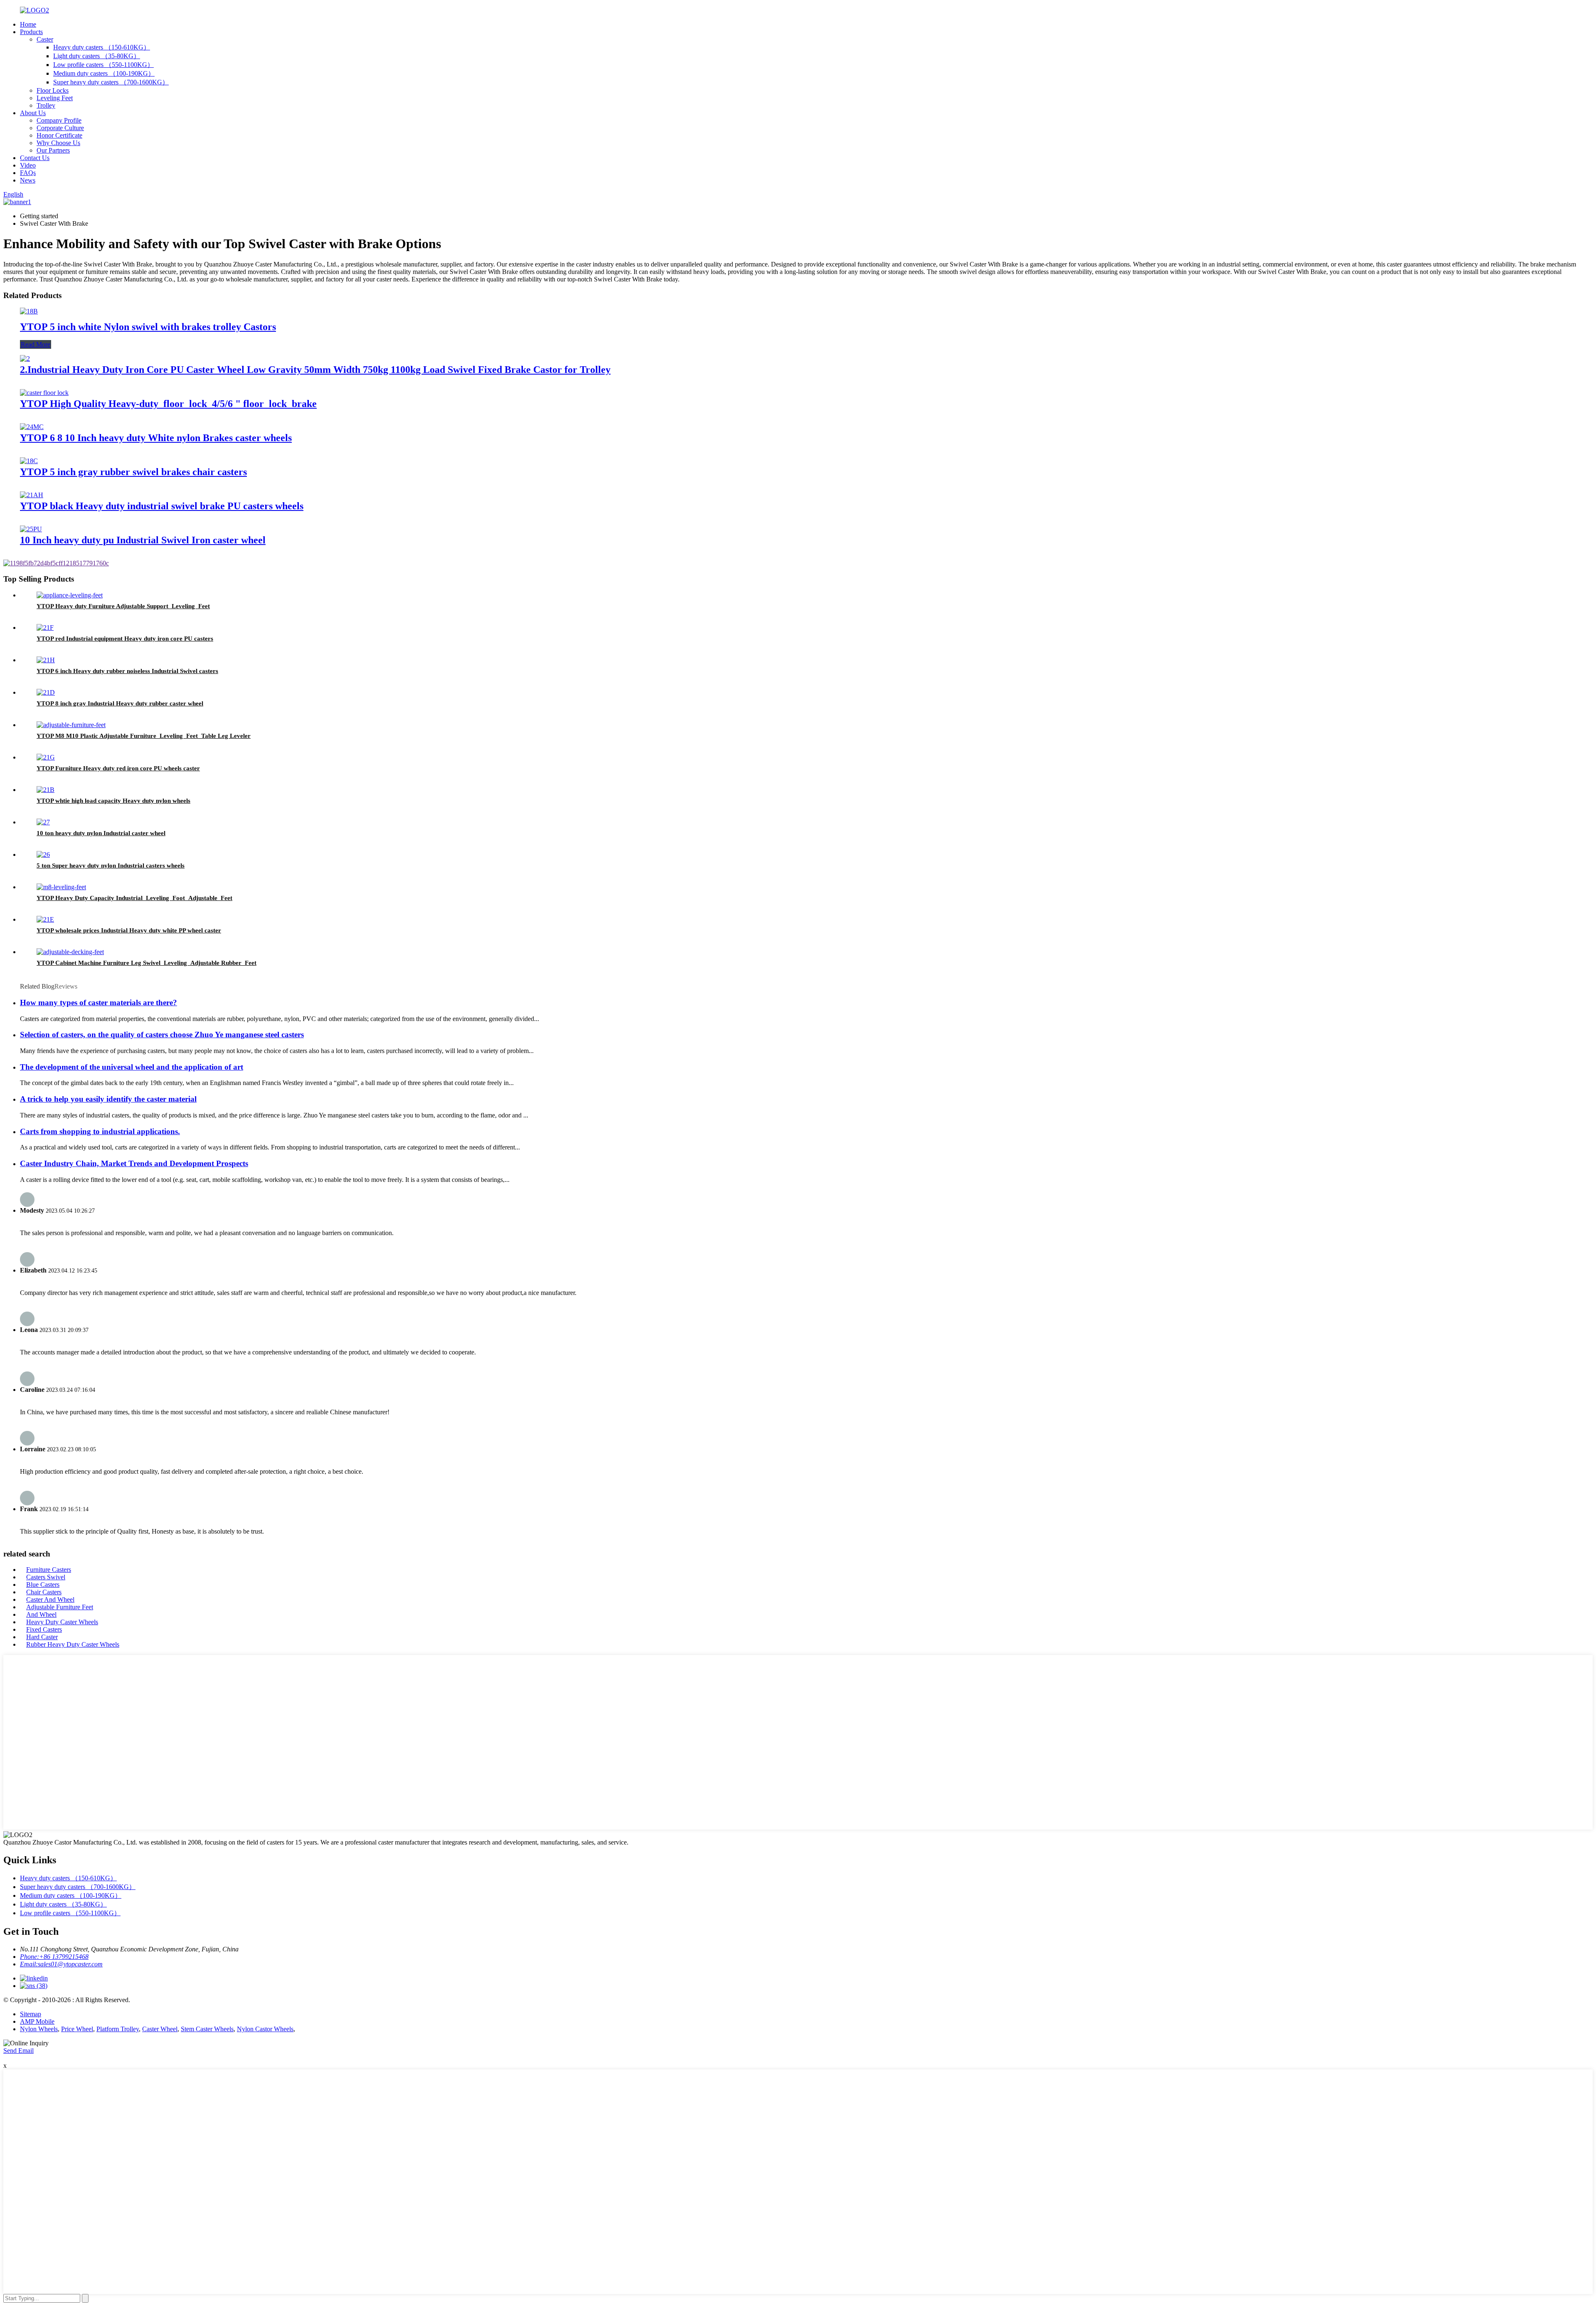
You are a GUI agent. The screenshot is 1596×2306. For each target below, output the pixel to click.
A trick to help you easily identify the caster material (108, 1099)
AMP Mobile (37, 2021)
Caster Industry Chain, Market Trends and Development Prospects (134, 1163)
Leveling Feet (55, 98)
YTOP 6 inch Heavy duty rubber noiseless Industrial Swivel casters (127, 671)
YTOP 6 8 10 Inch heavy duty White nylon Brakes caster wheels (156, 438)
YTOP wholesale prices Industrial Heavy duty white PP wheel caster (129, 930)
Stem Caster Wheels (207, 2029)
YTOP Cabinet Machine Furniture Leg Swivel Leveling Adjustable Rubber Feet (147, 963)
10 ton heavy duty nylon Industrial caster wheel (101, 833)
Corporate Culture (60, 128)
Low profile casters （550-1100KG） (103, 65)
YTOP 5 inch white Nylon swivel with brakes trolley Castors (148, 327)
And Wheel (41, 1614)
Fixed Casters (44, 1629)
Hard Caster (42, 1637)
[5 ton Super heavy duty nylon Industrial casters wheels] (43, 855)
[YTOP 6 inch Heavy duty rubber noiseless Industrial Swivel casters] (46, 660)
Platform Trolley (118, 2029)
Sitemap (31, 2014)
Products (31, 32)
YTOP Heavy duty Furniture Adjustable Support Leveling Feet (123, 606)
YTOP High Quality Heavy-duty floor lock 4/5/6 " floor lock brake (168, 404)
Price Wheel (77, 2029)
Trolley (46, 105)
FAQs (28, 173)
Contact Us (35, 158)
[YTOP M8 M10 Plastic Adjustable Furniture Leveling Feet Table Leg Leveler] (71, 725)
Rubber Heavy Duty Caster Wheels (73, 1644)
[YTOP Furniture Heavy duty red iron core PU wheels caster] (46, 757)
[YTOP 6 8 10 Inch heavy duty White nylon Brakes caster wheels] (32, 427)
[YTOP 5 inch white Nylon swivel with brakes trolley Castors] (29, 311)
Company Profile (59, 120)
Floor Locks (53, 90)
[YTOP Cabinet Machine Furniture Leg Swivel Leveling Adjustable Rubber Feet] (70, 952)
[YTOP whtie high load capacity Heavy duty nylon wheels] (46, 790)
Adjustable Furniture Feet (60, 1607)
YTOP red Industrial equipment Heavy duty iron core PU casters (125, 639)
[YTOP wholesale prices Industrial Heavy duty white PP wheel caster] (45, 919)
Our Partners (53, 150)
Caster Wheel (160, 2029)
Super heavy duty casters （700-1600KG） (111, 82)
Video (28, 165)
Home (28, 24)
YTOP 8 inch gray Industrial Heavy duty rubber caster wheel (120, 703)
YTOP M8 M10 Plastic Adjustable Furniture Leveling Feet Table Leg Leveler (144, 736)
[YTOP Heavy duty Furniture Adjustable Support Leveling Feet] (70, 595)
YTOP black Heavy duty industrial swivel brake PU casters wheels (162, 506)
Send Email (18, 2051)
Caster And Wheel (50, 1599)
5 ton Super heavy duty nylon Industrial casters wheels (111, 866)
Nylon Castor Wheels (265, 2029)
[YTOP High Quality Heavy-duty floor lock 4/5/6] (44, 393)
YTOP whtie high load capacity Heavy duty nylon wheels (113, 801)
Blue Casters (43, 1585)
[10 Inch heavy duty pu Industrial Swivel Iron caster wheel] (31, 529)
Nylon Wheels (39, 2029)
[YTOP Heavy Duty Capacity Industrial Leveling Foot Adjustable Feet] (61, 887)
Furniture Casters (49, 1570)
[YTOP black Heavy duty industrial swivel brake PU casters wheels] (32, 495)
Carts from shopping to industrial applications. (100, 1131)
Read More (36, 344)
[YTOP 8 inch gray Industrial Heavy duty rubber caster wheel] (46, 692)
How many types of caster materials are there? (99, 1003)
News (28, 180)
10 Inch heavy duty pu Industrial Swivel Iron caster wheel (143, 540)
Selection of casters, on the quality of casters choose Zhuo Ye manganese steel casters (162, 1035)
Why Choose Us (58, 143)
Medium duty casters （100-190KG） (104, 73)
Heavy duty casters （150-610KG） (102, 47)
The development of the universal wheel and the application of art (132, 1067)
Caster (45, 39)
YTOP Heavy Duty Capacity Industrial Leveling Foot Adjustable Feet (134, 898)
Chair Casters (44, 1592)
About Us (33, 113)
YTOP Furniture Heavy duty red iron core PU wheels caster (118, 768)
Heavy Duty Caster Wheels (62, 1622)
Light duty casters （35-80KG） (97, 56)
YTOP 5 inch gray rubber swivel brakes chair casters (133, 472)
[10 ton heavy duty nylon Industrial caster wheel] (43, 822)
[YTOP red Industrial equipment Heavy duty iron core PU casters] (45, 628)
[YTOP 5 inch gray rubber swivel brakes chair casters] (29, 461)
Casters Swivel (46, 1577)
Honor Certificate (59, 135)
